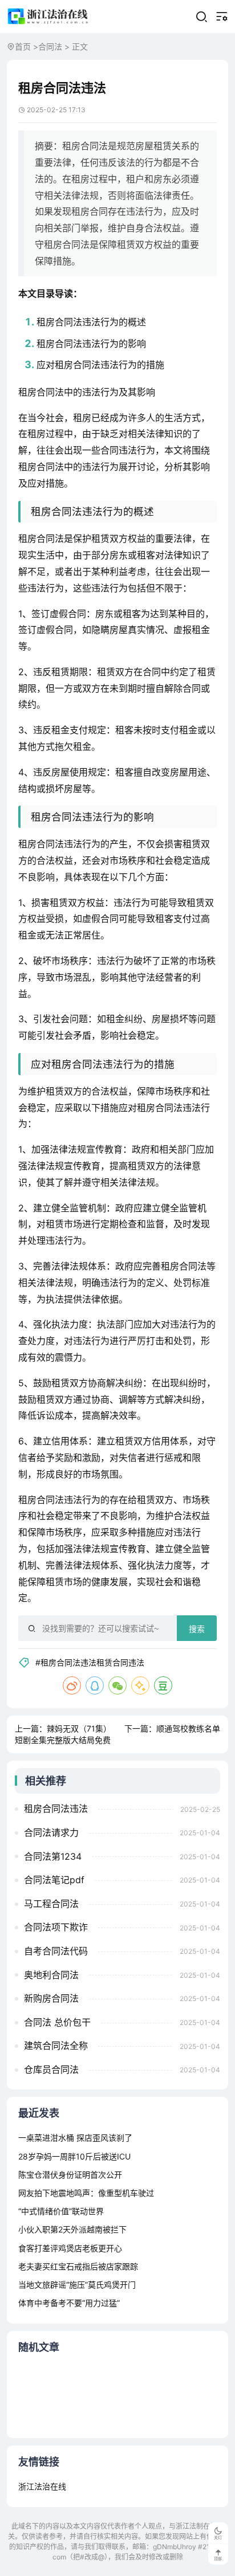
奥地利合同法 (51, 1975)
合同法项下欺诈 (56, 1927)
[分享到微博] (72, 1685)
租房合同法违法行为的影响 (91, 344)
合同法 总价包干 (57, 2022)
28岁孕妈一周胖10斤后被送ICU (74, 2156)
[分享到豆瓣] (163, 1685)
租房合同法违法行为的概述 (91, 322)
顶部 (218, 2559)
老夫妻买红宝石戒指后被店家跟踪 (78, 2266)
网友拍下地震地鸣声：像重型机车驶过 (86, 2193)
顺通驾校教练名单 (188, 1728)
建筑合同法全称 (56, 2046)
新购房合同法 (51, 1998)
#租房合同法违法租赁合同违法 (90, 1662)
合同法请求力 (51, 1832)
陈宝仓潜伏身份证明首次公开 (70, 2175)
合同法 (50, 46)
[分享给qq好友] (95, 1685)
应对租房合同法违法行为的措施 (100, 365)
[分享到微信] (117, 1685)
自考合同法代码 (56, 1951)
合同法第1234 (53, 1856)
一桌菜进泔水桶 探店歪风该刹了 (75, 2138)
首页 (23, 46)
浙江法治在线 (42, 2486)
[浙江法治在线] (48, 16)
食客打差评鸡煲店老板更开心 (70, 2248)
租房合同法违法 (56, 1808)
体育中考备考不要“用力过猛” (69, 2303)
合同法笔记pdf (54, 1880)
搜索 (197, 1629)
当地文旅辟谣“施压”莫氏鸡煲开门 (77, 2285)
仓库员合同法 (51, 2069)
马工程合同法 (51, 1904)
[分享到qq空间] (140, 1685)
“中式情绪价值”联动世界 (61, 2211)
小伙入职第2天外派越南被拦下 (72, 2229)
